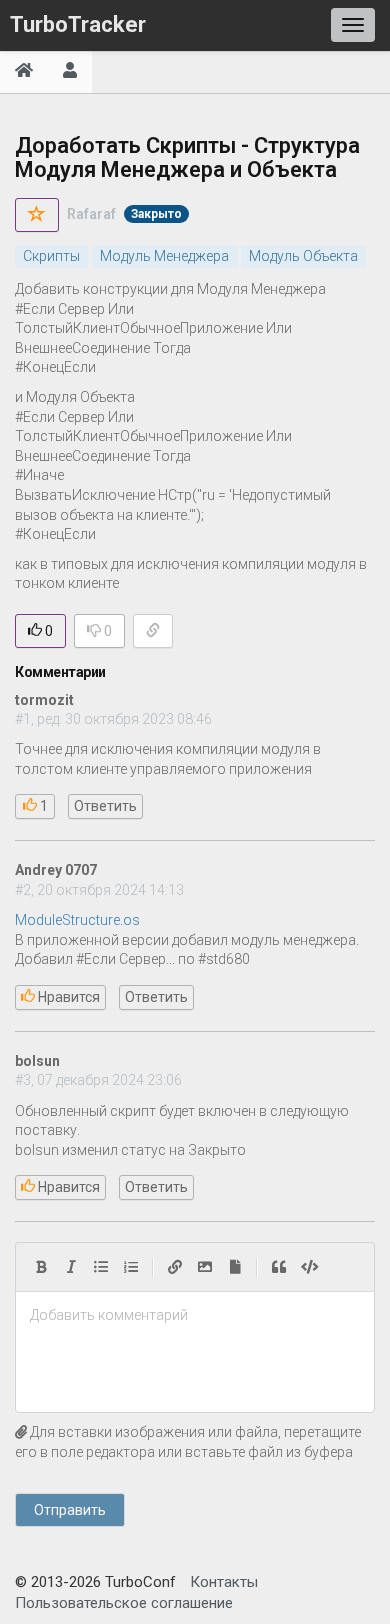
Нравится (67, 997)
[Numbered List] (131, 1267)
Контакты (224, 1582)
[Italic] (71, 1267)
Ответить (105, 806)
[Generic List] (101, 1267)
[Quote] (279, 1267)
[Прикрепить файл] (235, 1267)
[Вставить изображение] (205, 1267)
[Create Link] (175, 1267)
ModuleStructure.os (77, 920)
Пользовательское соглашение (124, 1603)
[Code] (310, 1267)
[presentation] (195, 1316)
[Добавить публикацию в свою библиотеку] (37, 215)
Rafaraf (91, 214)
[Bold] (41, 1267)
